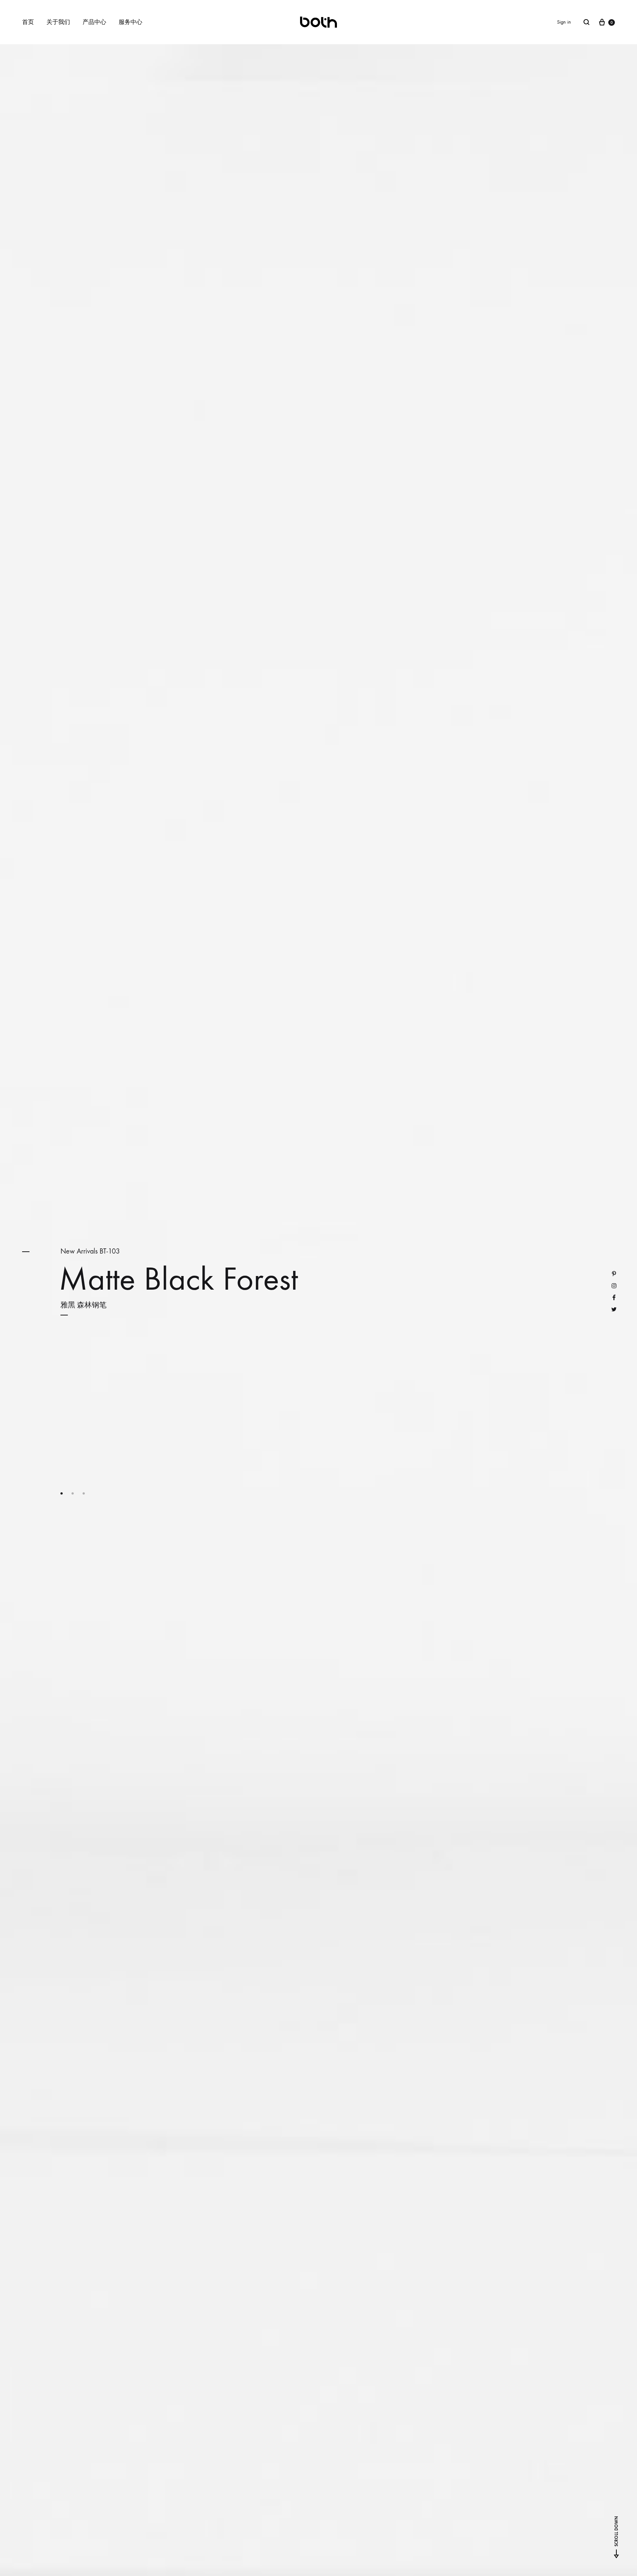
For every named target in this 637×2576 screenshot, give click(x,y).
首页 (28, 22)
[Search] (586, 22)
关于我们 (58, 22)
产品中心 (94, 22)
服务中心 (130, 22)
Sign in (564, 22)
